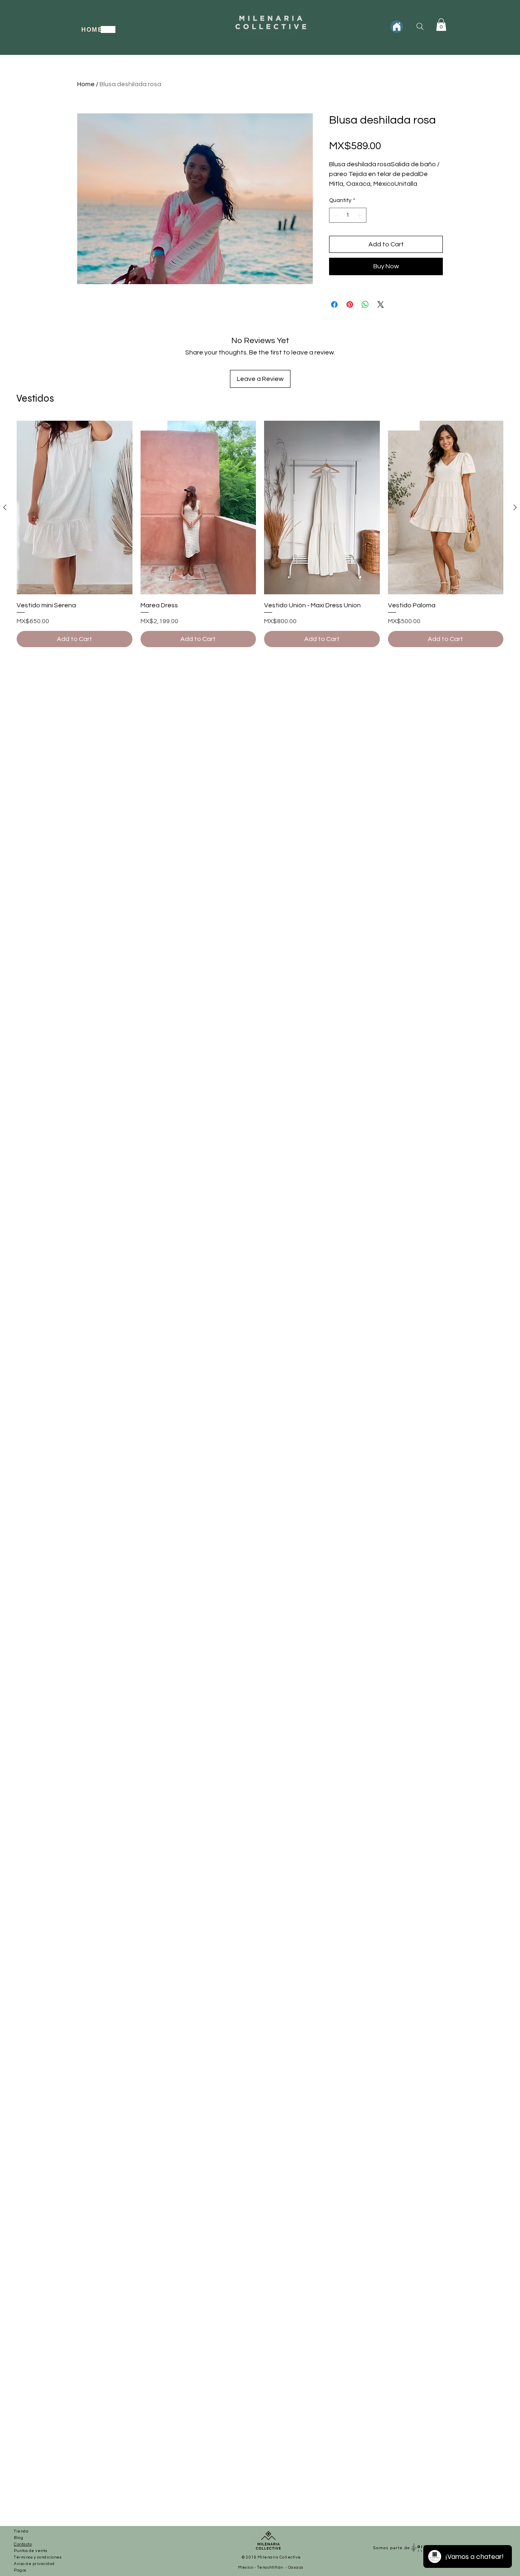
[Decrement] (335, 215)
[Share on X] (381, 304)
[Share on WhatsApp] (365, 304)
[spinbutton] (348, 215)
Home (86, 84)
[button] (441, 25)
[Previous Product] (5, 507)
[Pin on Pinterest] (350, 304)
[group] (260, 534)
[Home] (397, 27)
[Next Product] (515, 507)
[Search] (420, 26)
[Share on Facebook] (334, 304)
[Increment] (360, 215)
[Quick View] (75, 508)
